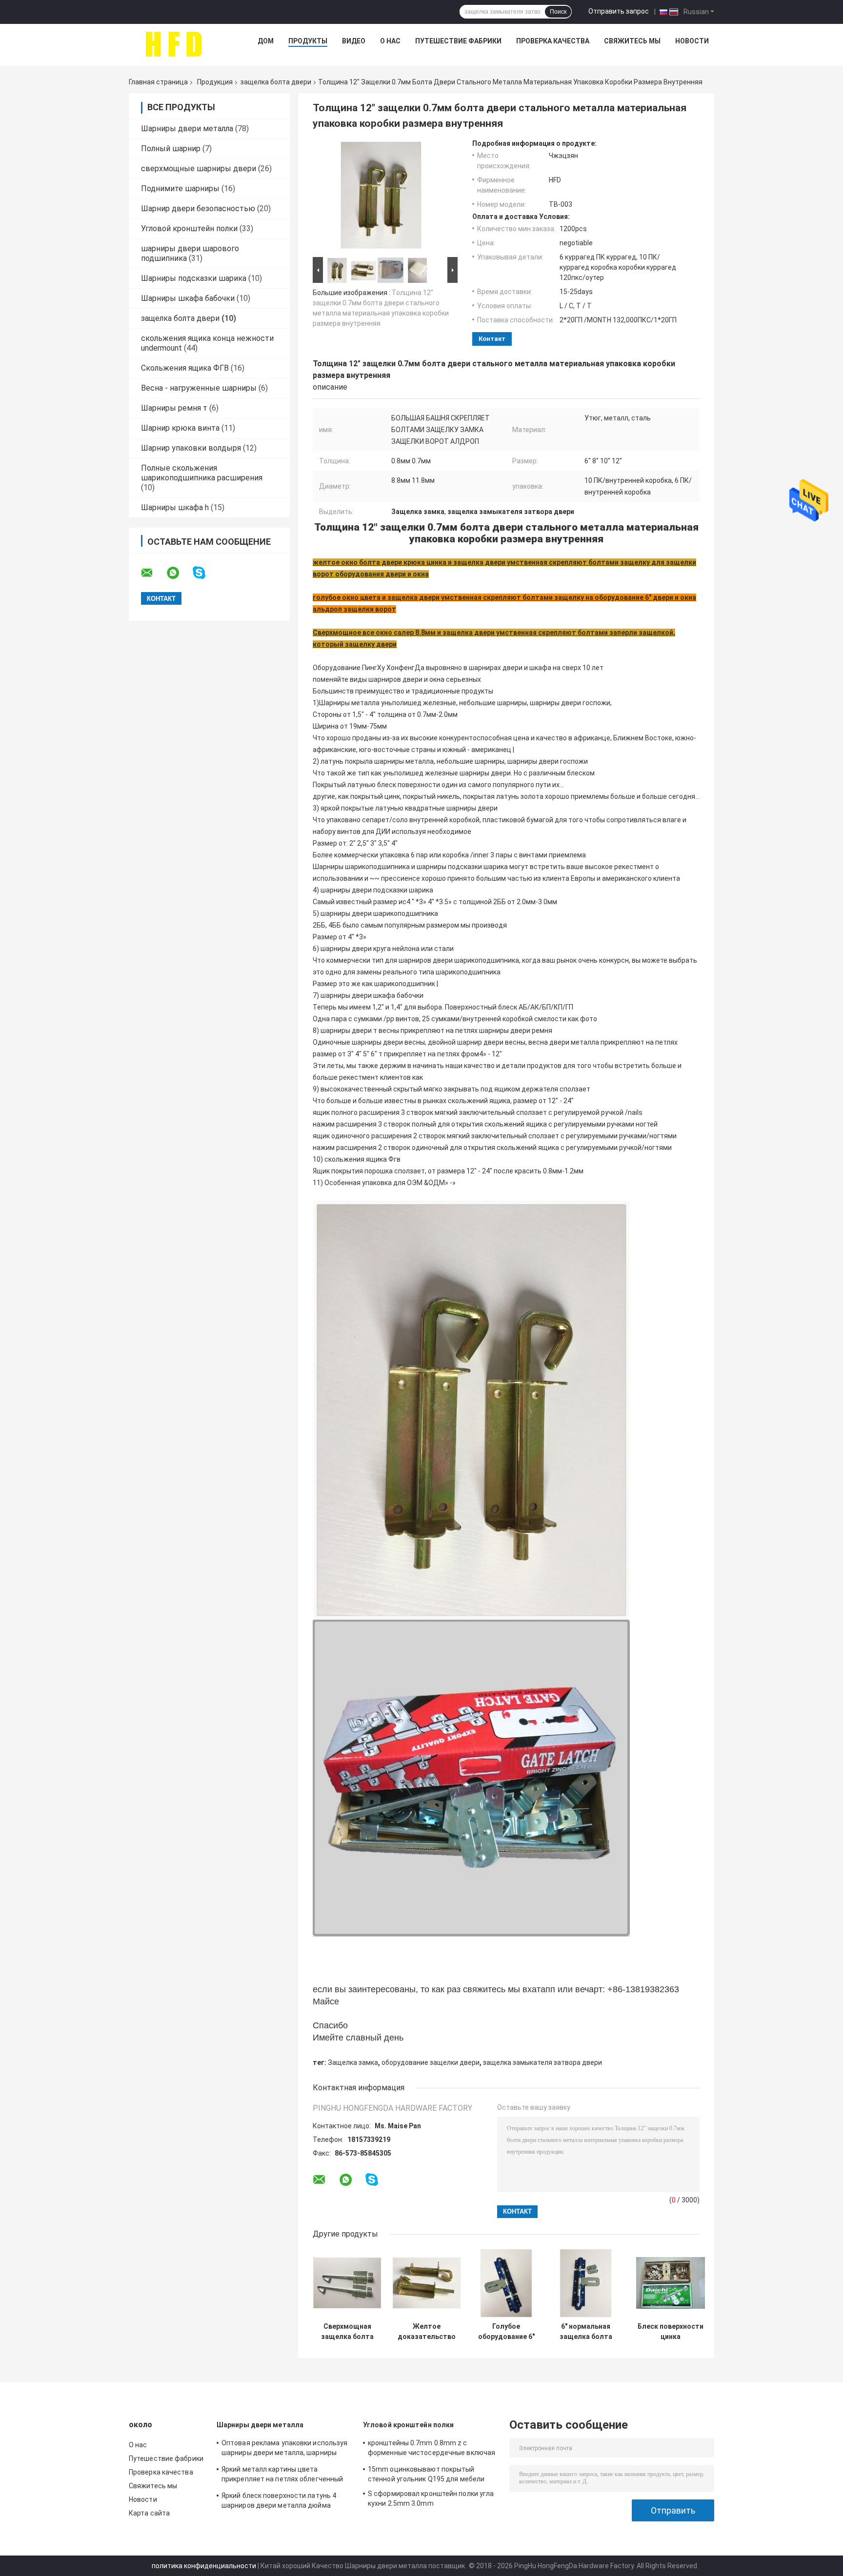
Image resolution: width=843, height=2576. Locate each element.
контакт (492, 339)
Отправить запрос (619, 11)
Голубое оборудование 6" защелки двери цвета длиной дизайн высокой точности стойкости (506, 2332)
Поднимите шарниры (180, 188)
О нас (390, 41)
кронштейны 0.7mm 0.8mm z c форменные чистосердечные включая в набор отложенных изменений (432, 2449)
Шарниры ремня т (174, 408)
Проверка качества (553, 41)
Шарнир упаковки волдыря (191, 448)
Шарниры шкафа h (175, 507)
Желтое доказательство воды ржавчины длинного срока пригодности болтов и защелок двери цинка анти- (427, 2332)
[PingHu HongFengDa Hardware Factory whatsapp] (179, 573)
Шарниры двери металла (187, 129)
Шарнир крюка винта (180, 428)
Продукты (308, 41)
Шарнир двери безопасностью (198, 208)
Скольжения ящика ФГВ (185, 368)
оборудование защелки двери (431, 2062)
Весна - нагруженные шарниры (199, 388)
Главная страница (158, 82)
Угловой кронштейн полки (189, 228)
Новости (692, 41)
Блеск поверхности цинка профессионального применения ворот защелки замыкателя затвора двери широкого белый (671, 2332)
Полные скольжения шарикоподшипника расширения (202, 473)
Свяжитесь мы (632, 41)
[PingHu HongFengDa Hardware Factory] (173, 43)
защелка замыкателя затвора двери (542, 2062)
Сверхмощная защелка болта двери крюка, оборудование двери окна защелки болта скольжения (347, 2332)
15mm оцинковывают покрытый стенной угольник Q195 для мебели (426, 2474)
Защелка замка (353, 2062)
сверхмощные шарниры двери (199, 168)
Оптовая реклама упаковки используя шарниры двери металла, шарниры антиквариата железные (284, 2449)
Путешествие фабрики (458, 41)
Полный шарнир (171, 149)
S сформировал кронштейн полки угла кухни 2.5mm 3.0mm (431, 2498)
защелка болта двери (276, 82)
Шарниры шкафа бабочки (188, 298)
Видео (354, 41)
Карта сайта (149, 2513)
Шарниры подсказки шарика (194, 278)
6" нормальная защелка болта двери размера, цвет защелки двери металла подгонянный (586, 2332)
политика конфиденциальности (204, 2566)
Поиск (558, 12)
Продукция (215, 82)
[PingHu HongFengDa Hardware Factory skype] (205, 573)
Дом (266, 41)
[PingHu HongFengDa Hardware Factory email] (153, 573)
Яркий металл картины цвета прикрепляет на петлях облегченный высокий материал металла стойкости (286, 2476)
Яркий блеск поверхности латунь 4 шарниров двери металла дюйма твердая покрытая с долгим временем (285, 2502)
